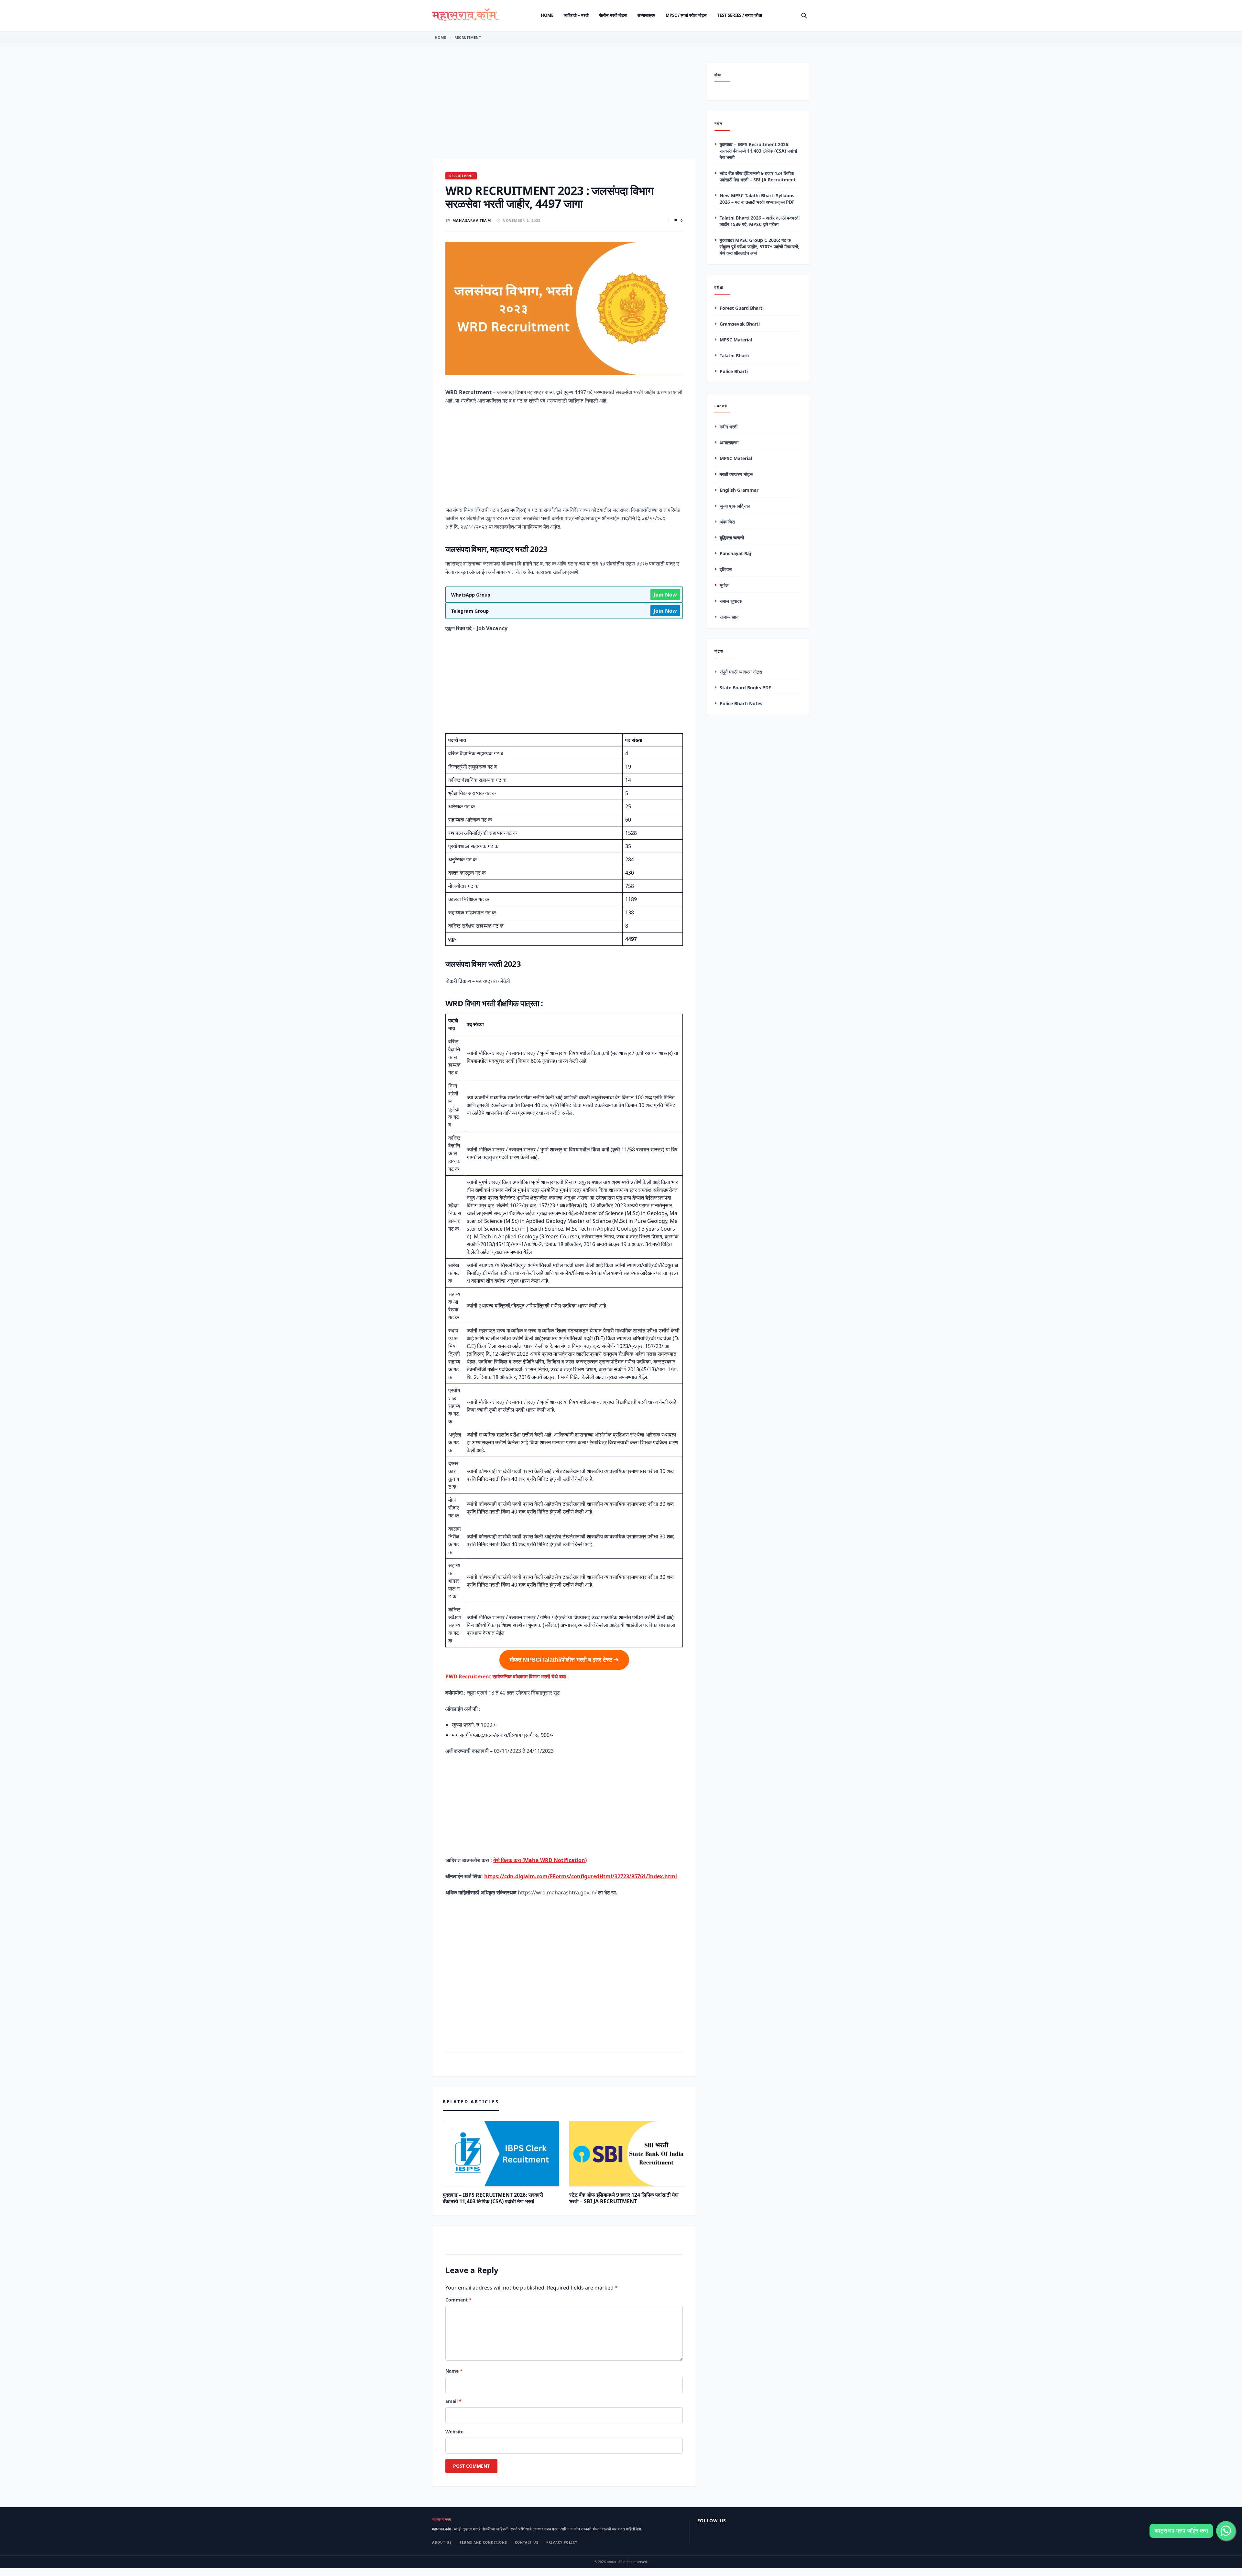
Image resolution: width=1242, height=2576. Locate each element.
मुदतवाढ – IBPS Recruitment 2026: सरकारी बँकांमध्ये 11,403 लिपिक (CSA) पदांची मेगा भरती (493, 2198)
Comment (458, 2300)
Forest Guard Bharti (742, 308)
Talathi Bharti (735, 356)
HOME (440, 37)
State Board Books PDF (745, 688)
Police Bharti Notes (741, 704)
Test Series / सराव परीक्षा (740, 15)
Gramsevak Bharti (740, 324)
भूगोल (724, 585)
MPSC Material (736, 340)
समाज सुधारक (731, 601)
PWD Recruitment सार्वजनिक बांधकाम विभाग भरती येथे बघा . (507, 1676)
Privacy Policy (562, 2542)
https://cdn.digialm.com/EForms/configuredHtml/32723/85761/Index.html (581, 1876)
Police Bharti (734, 372)
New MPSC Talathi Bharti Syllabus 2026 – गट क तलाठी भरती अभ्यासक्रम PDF (757, 199)
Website (454, 2432)
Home (547, 15)
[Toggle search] (804, 16)
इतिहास (726, 569)
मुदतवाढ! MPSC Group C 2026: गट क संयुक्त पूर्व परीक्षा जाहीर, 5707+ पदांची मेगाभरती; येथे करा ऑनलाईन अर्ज (759, 247)
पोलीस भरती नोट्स (613, 15)
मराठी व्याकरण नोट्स (736, 474)
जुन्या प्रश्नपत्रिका (735, 506)
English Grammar (739, 490)
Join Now (665, 595)
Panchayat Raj (735, 553)
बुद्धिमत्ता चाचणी (732, 538)
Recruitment (468, 37)
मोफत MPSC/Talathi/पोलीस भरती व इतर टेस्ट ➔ (564, 1660)
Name (454, 2371)
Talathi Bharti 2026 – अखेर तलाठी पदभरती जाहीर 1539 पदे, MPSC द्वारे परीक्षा (760, 221)
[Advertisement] (564, 110)
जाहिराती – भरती (576, 15)
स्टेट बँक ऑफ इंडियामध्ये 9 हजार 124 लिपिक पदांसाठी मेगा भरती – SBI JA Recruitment (624, 2198)
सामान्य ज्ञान (729, 617)
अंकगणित (727, 522)
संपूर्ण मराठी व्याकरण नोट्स (741, 672)
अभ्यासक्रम (646, 15)
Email (453, 2401)
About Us (442, 2542)
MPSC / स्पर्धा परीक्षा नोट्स (686, 15)
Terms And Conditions (483, 2542)
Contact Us (527, 2542)
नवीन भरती (729, 427)
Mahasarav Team (472, 220)
